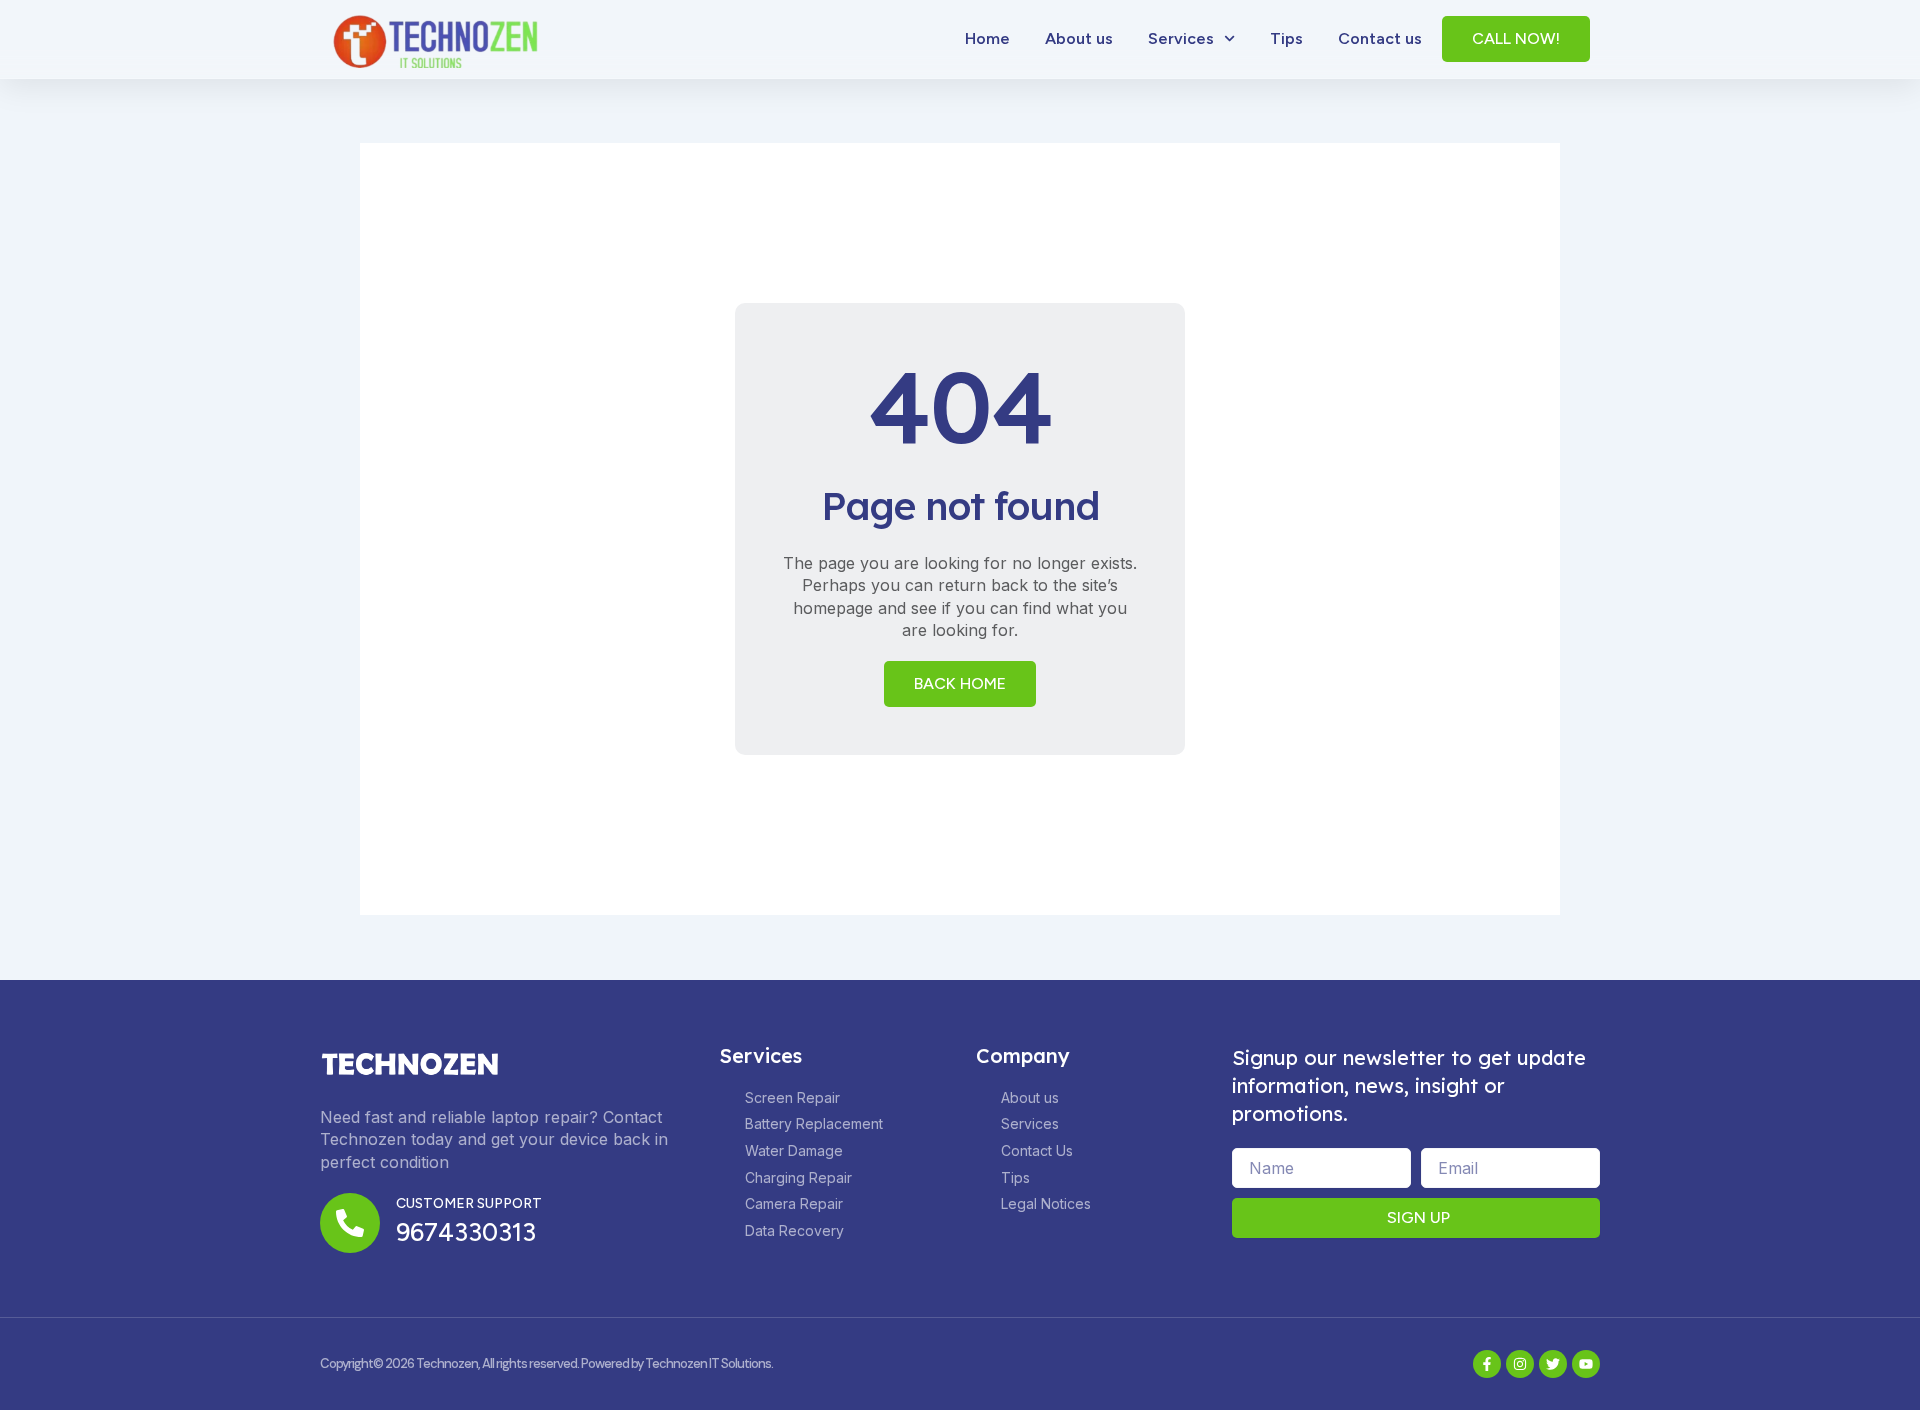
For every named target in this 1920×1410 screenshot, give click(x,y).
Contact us (1380, 38)
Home (987, 38)
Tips (1286, 38)
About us (1079, 38)
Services (1181, 38)
